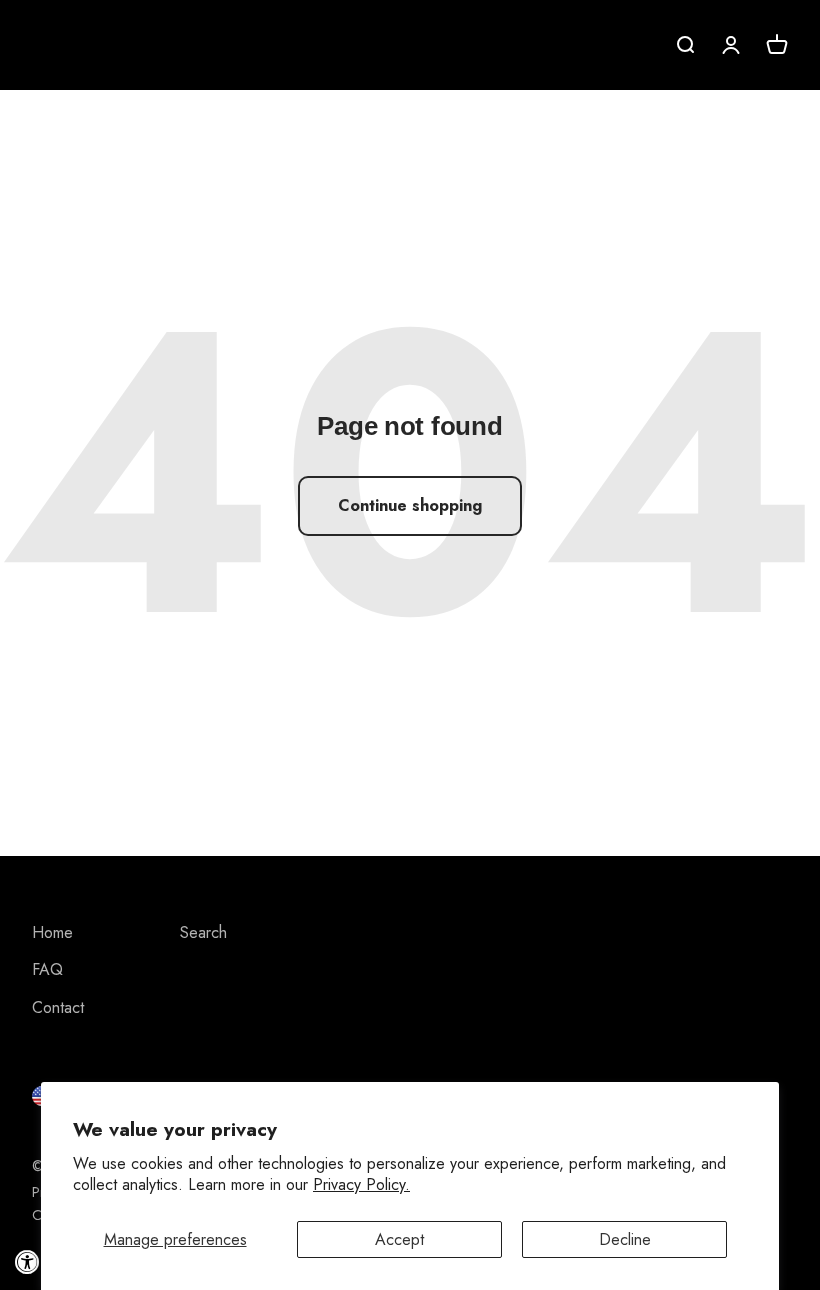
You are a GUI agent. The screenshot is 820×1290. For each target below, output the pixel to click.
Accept (399, 1239)
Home (52, 932)
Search (203, 932)
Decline (625, 1239)
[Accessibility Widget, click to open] (27, 1262)
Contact (58, 1007)
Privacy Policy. (361, 1184)
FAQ (47, 969)
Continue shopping (410, 505)
